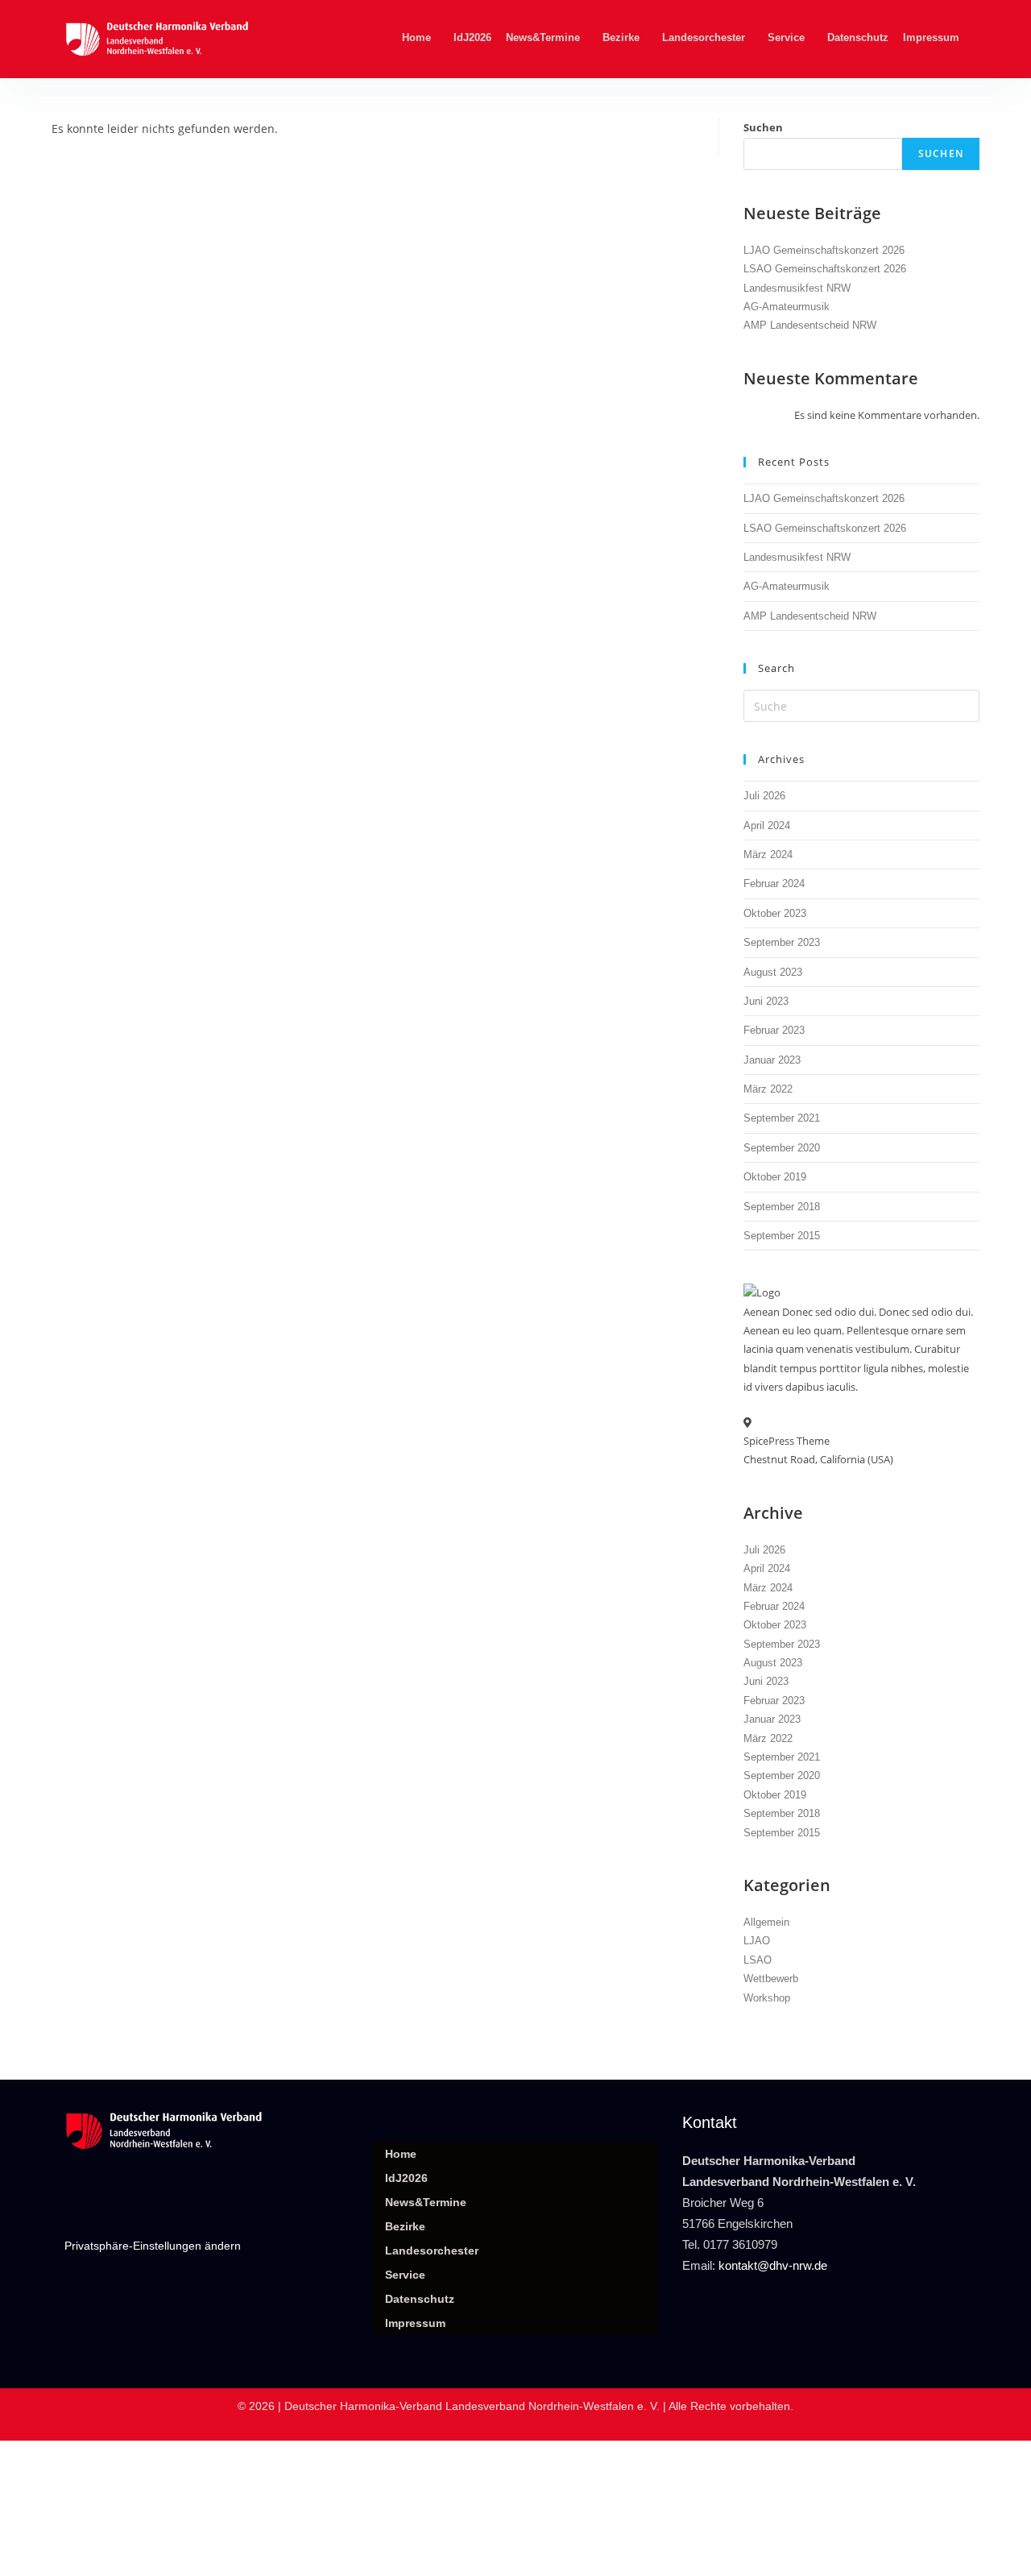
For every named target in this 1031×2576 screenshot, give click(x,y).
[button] (420, 37)
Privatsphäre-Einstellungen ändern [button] (153, 2246)
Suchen (763, 127)
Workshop (767, 1998)
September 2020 (782, 1148)
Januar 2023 (772, 1060)
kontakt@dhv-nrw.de (773, 2265)
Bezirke (621, 37)
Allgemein (766, 1922)
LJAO (757, 1941)
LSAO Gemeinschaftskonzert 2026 (825, 269)
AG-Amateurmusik (787, 307)
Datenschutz (858, 37)
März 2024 (768, 855)
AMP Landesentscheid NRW (810, 325)
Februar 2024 (774, 884)
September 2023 (782, 942)
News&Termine (543, 37)
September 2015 (782, 1236)
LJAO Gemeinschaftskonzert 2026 (824, 250)
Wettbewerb (771, 1979)
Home (416, 37)
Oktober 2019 (775, 1177)
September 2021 (782, 1118)
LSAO (758, 1960)
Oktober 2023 (775, 913)
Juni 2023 (766, 1001)
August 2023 (773, 972)
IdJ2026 (472, 37)
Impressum (931, 37)
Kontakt (710, 2122)
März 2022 (768, 1089)
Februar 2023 (774, 1030)
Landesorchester (704, 37)
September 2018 (782, 1207)
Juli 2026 (764, 796)
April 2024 (767, 825)
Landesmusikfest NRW (797, 288)
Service (786, 37)
